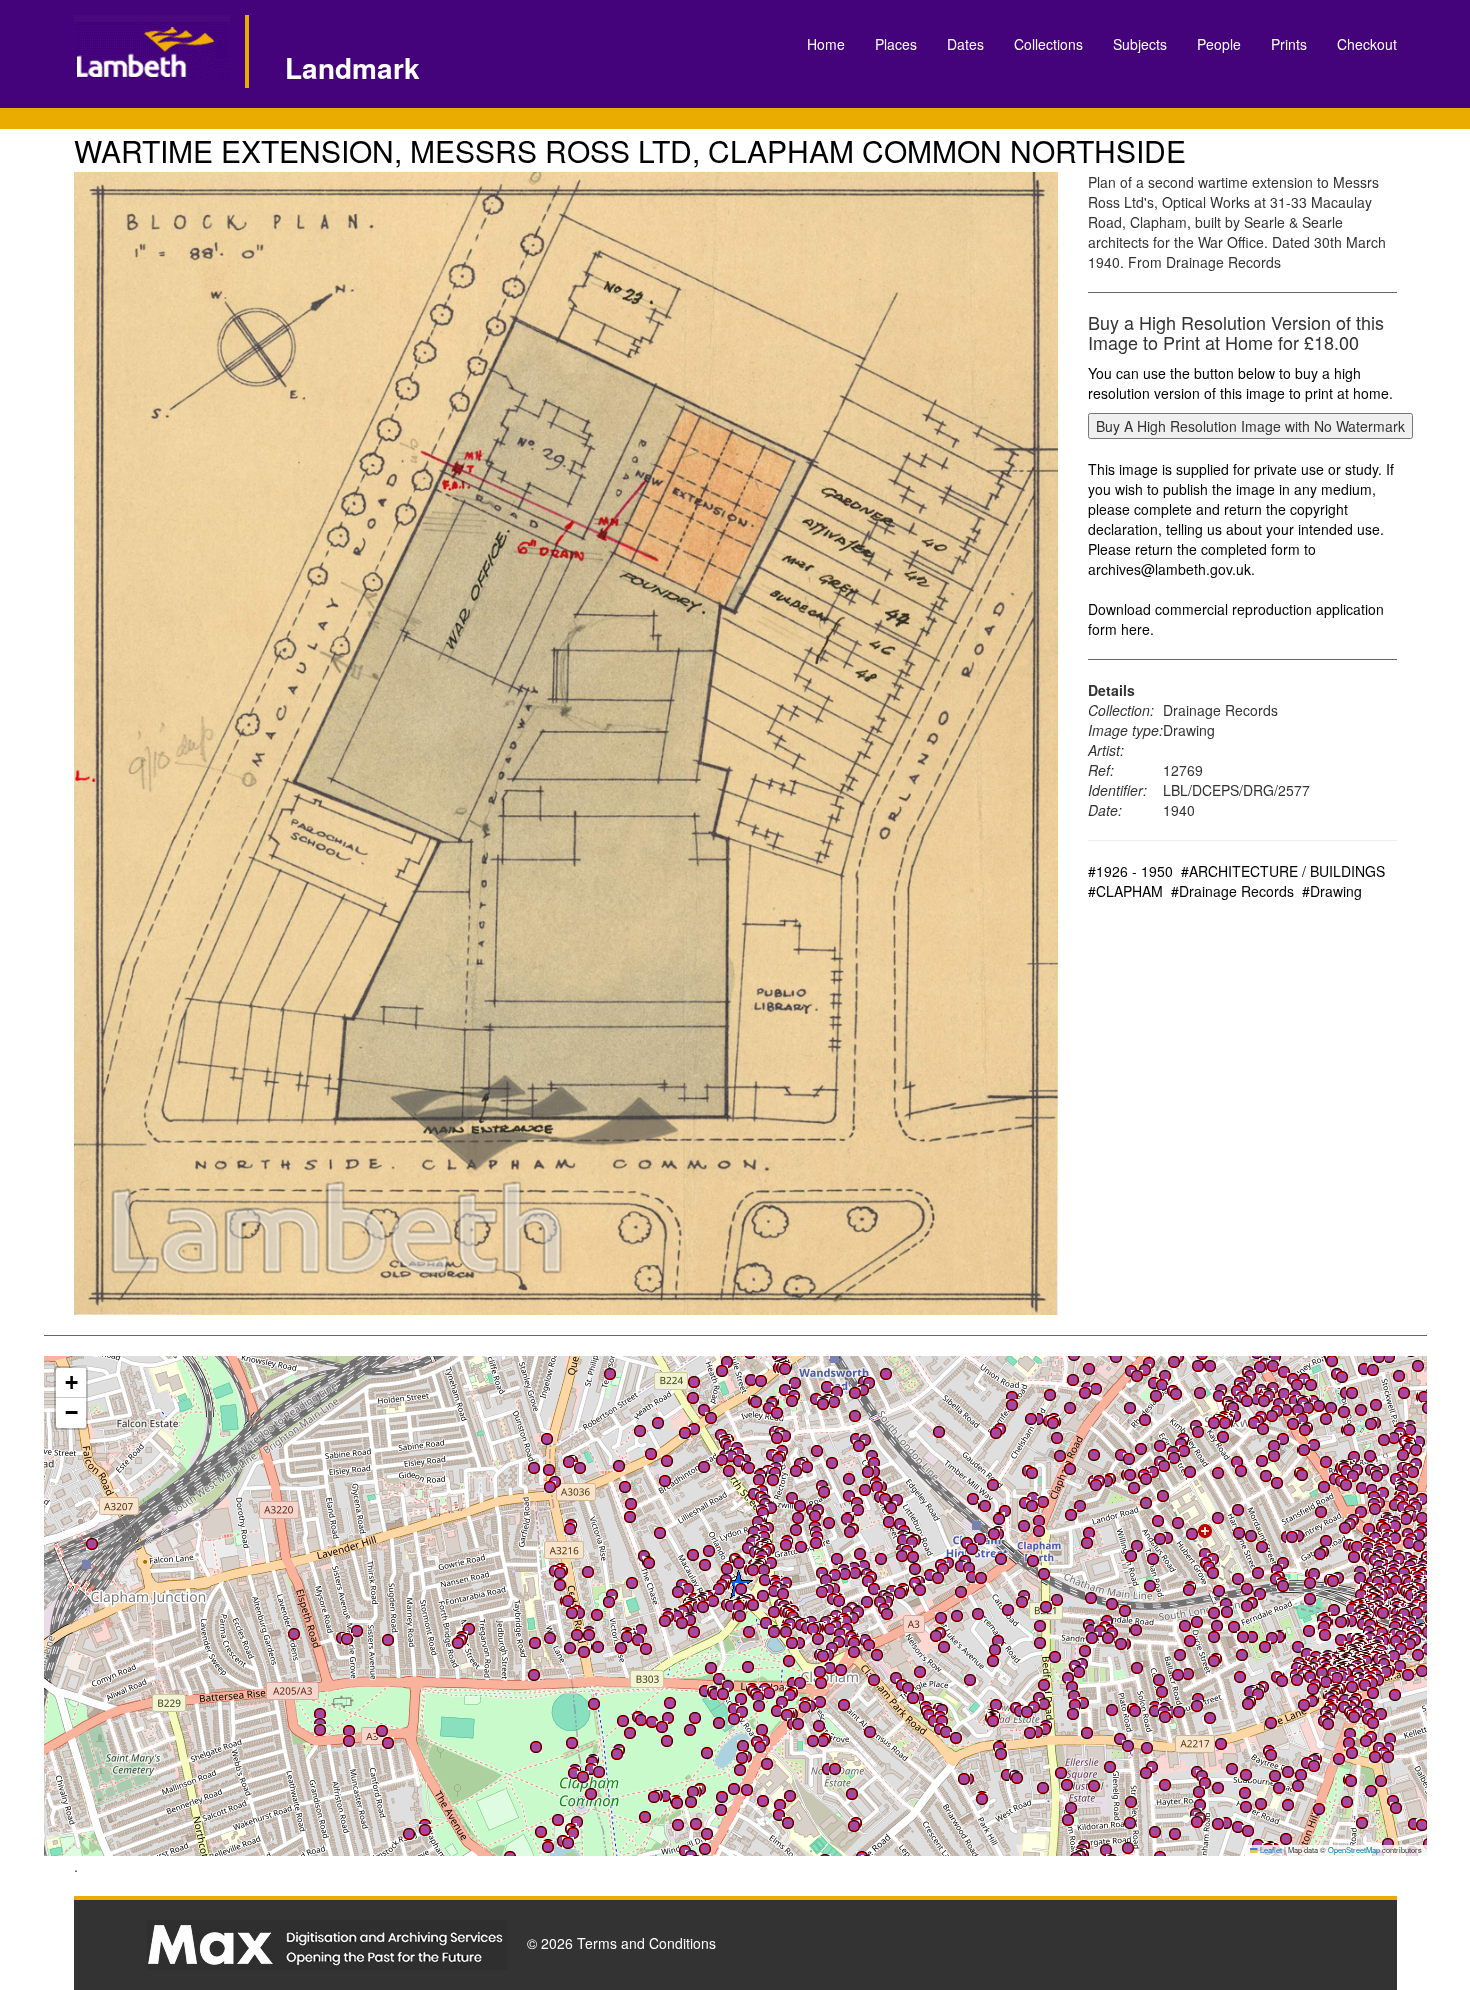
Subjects (1140, 44)
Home (826, 44)
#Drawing (1332, 891)
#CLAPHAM (1125, 891)
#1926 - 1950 (1130, 871)
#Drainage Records (1232, 891)
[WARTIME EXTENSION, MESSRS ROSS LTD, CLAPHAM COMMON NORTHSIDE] (566, 743)
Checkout (1367, 44)
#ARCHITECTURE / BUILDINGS (1283, 871)
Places (896, 44)
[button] (1091, 1598)
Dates (965, 44)
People (1219, 44)
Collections (1048, 44)
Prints (1289, 44)
